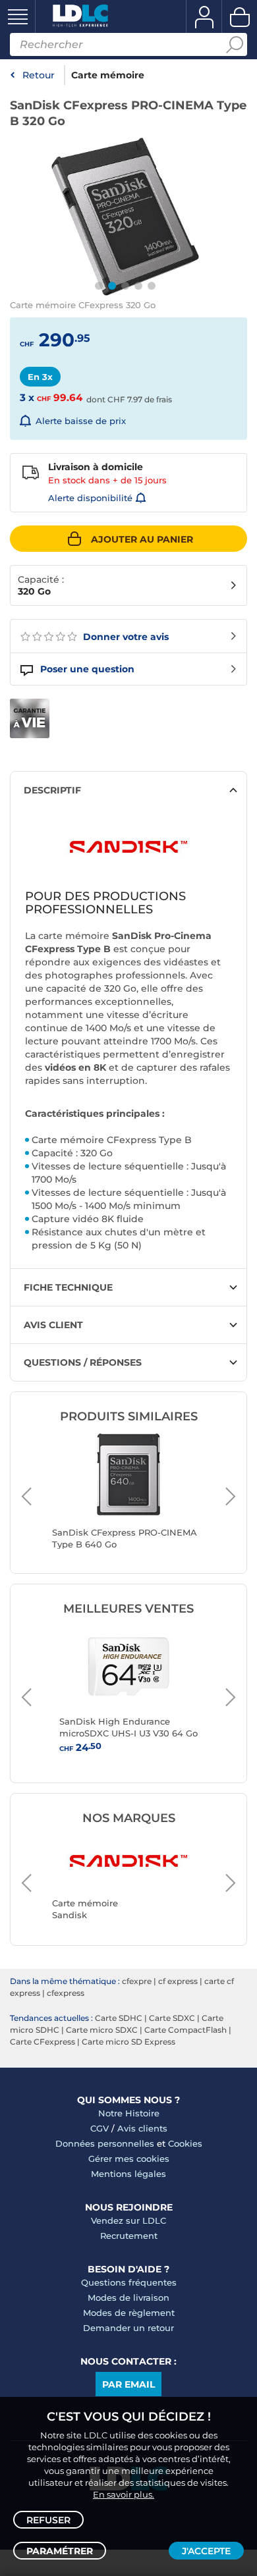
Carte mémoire (108, 75)
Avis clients (142, 2128)
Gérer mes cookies (129, 2159)
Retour (39, 75)
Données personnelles (105, 2143)
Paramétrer (60, 2551)
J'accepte (206, 2551)
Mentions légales (128, 2174)
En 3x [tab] (40, 377)
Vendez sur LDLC (128, 2220)
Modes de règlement (129, 2313)
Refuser (48, 2520)
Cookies (185, 2143)
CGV (100, 2128)
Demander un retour (128, 2328)
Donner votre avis (125, 637)
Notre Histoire (129, 2113)
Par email (128, 2384)
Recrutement (129, 2236)
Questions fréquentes (129, 2282)
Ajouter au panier (142, 539)
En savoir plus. (124, 2494)
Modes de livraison (128, 2297)
